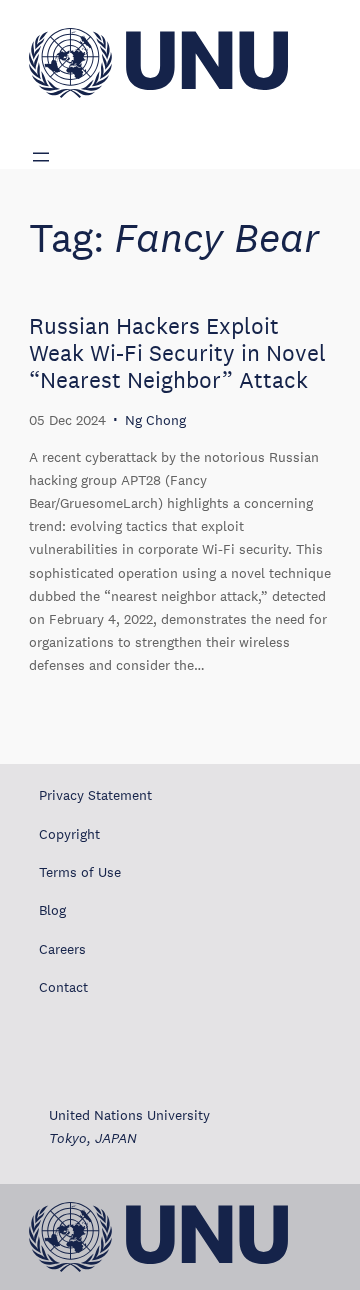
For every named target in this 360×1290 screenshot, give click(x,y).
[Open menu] (41, 157)
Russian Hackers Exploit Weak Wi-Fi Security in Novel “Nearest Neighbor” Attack (177, 353)
